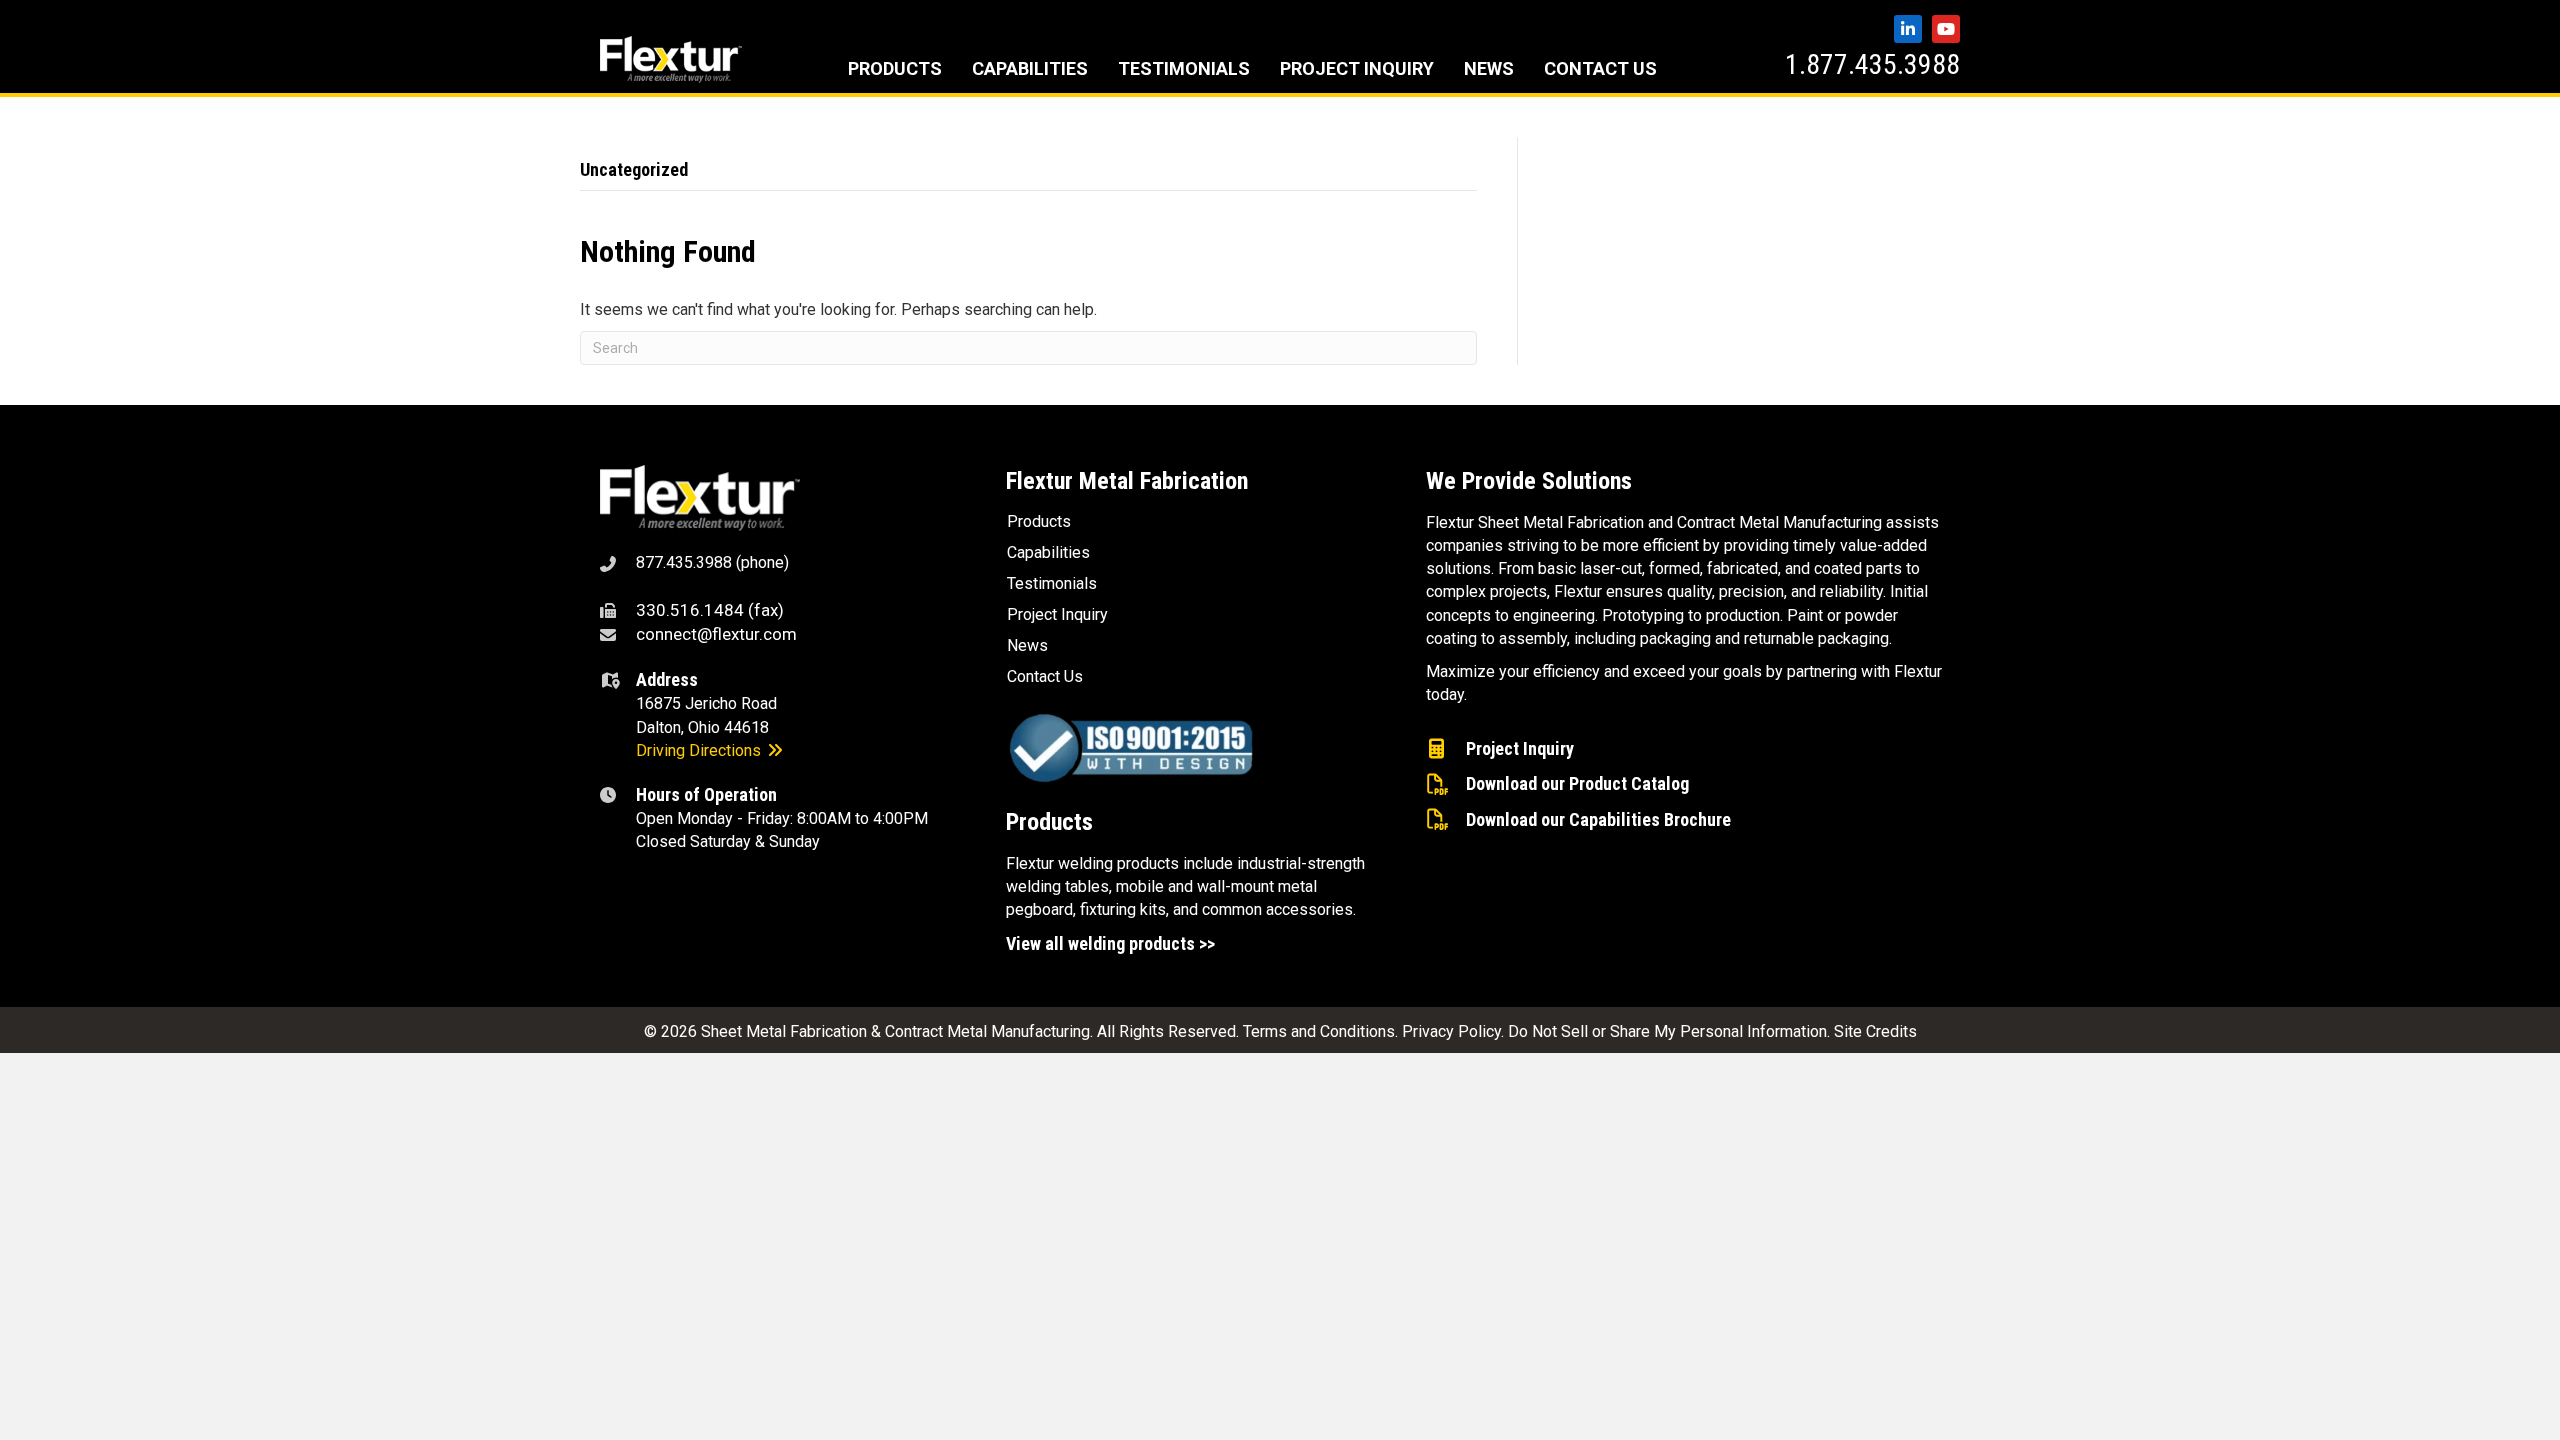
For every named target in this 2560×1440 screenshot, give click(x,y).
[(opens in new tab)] (700, 497)
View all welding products (1100, 943)
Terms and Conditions (1319, 1031)
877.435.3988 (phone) (712, 562)
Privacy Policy (1451, 1031)
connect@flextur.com (716, 634)
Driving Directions (700, 750)
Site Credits (1875, 1031)
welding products (1118, 863)
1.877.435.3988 (1872, 64)
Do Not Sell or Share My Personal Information (1667, 1031)
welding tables (1057, 886)
